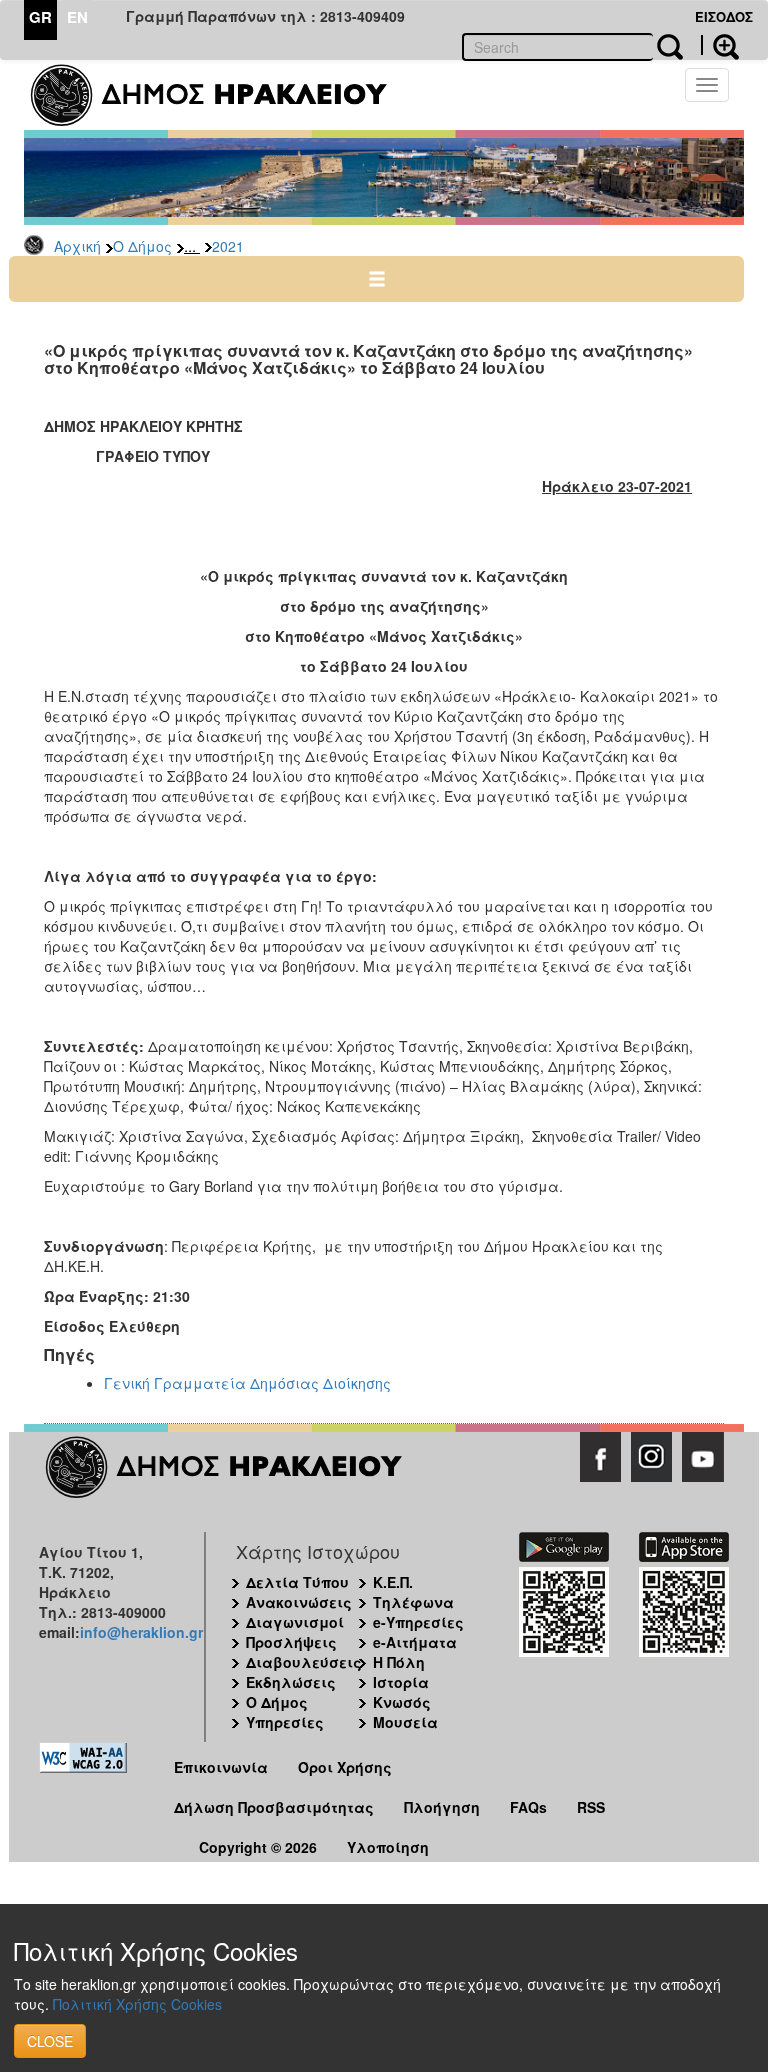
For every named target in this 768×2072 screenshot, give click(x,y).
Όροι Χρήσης (345, 1767)
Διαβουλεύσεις (304, 1662)
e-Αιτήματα (415, 1642)
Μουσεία (405, 1722)
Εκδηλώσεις (291, 1682)
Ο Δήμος (142, 246)
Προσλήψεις (291, 1642)
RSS (591, 1807)
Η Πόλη (399, 1662)
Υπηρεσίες (285, 1722)
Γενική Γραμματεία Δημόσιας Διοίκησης (247, 1383)
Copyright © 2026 (258, 1847)
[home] (221, 95)
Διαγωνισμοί (295, 1622)
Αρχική (77, 246)
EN (77, 17)
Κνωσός (402, 1702)
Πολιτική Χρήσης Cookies (137, 2004)
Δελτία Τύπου (297, 1582)
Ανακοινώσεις (299, 1602)
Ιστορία (401, 1682)
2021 (228, 246)
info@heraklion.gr (141, 1632)
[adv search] (720, 45)
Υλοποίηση (388, 1847)
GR (40, 17)
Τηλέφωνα (413, 1602)
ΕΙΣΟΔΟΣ (724, 16)
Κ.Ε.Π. (393, 1582)
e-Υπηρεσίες (418, 1622)
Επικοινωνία (221, 1767)
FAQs (528, 1807)
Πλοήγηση (442, 1807)
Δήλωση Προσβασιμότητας (274, 1807)
